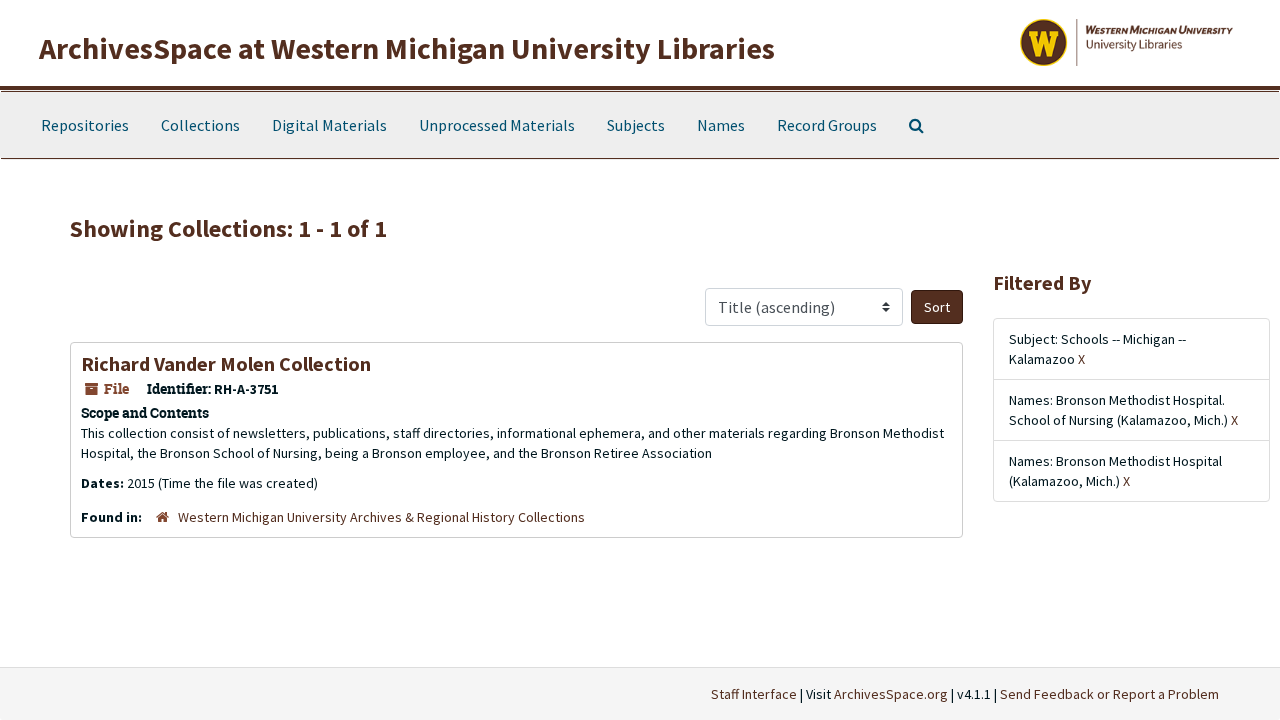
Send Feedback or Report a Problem (1109, 694)
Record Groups (827, 125)
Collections (200, 125)
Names (721, 125)
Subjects (636, 125)
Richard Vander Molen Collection (226, 363)
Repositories (85, 125)
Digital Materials (329, 125)
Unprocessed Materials (497, 125)
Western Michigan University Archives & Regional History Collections (381, 517)
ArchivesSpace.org (891, 694)
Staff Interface (754, 694)
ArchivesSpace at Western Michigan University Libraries (407, 48)
